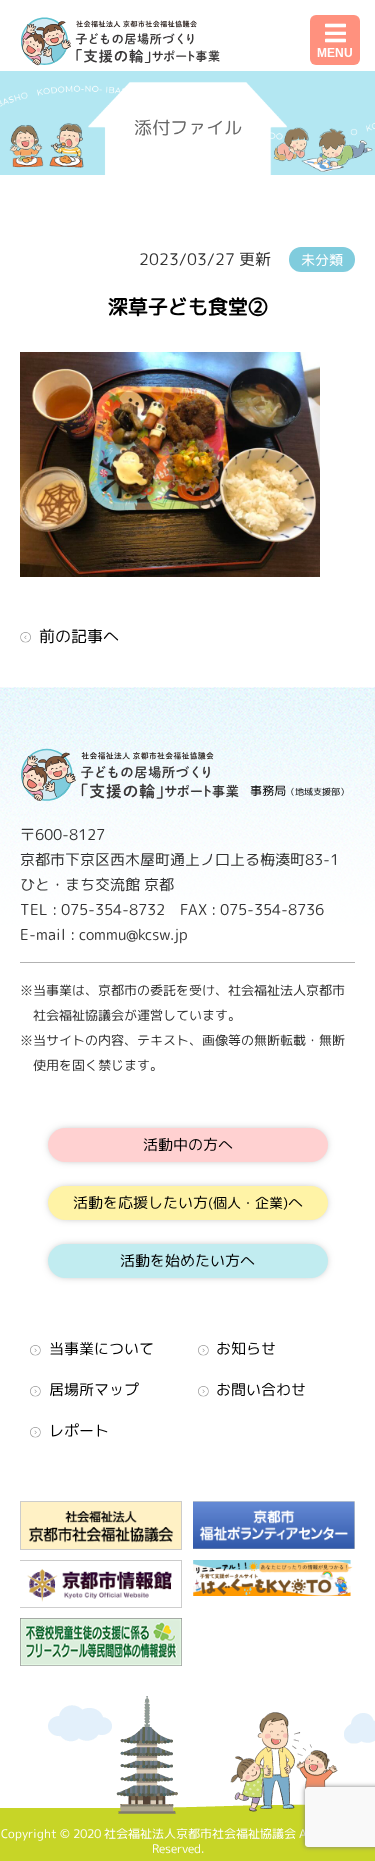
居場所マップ (94, 1389)
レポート (79, 1430)
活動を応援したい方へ (188, 1202)
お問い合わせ (261, 1389)
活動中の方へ (188, 1144)
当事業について (101, 1348)
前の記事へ (79, 636)
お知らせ (246, 1348)
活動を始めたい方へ (187, 1260)
